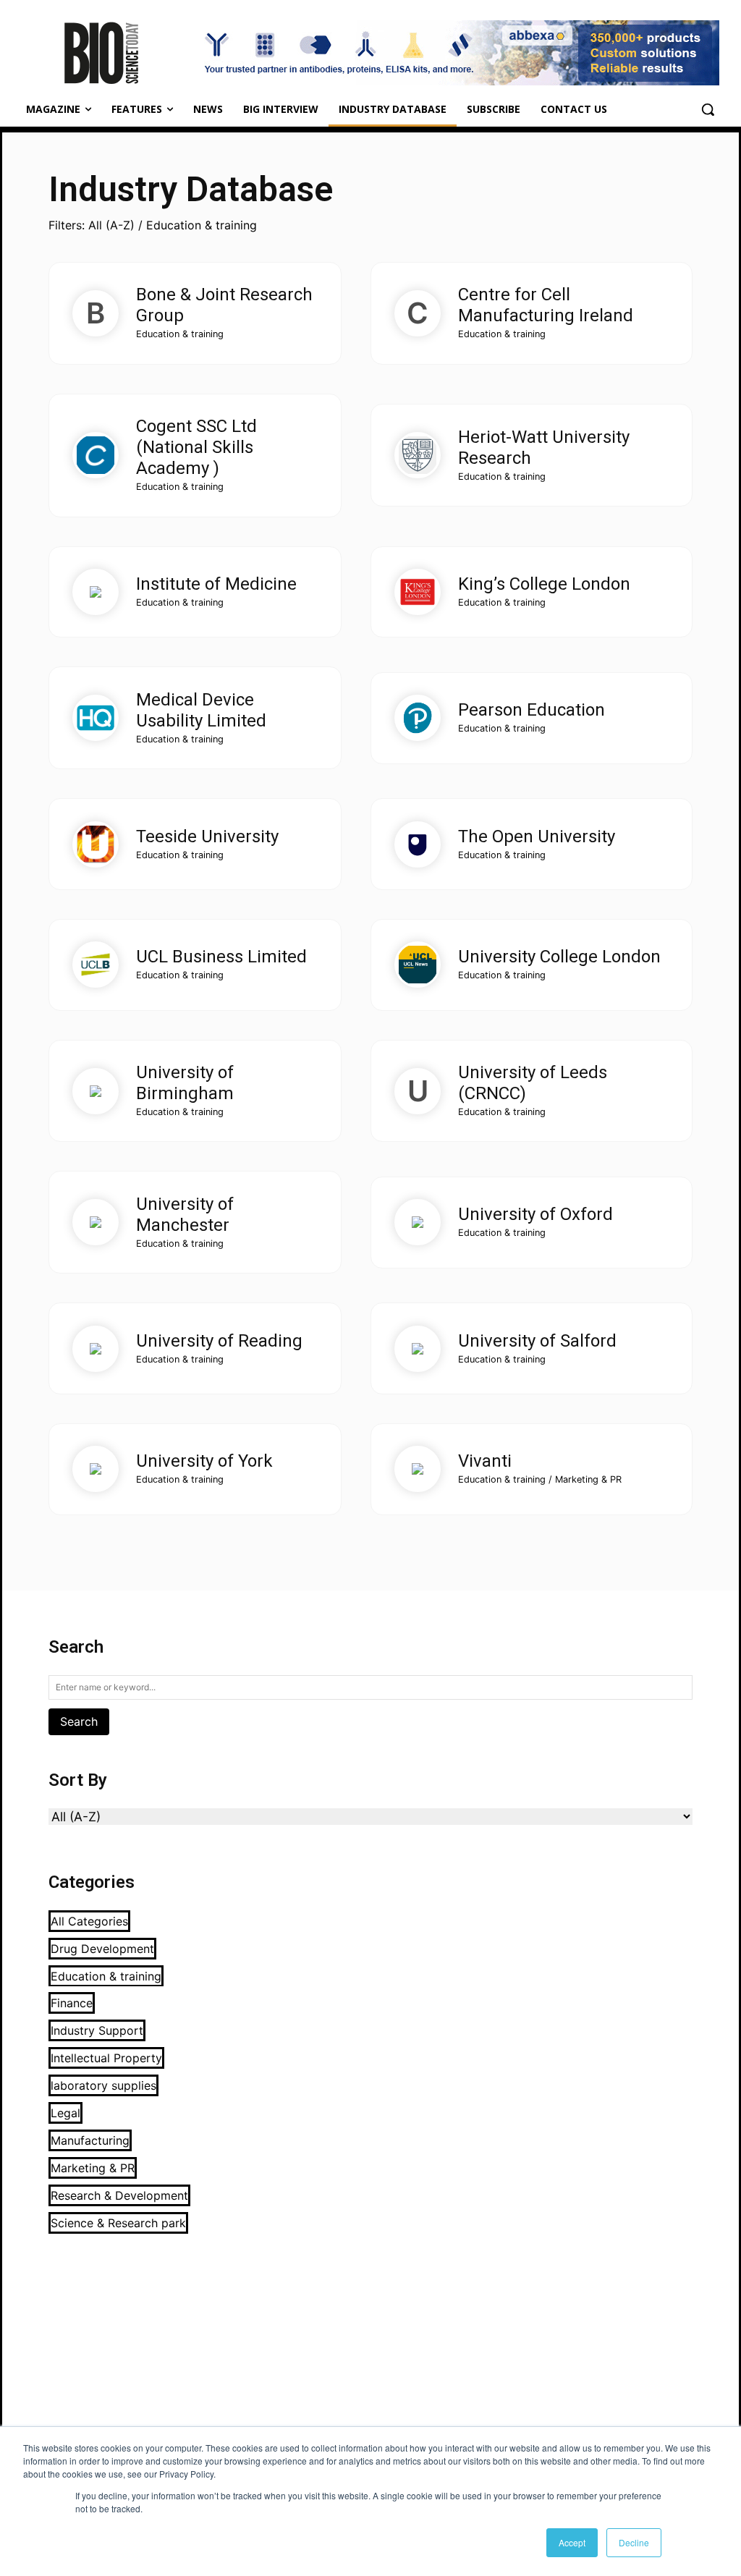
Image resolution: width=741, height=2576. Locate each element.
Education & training (106, 1976)
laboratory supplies (103, 2085)
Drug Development (102, 1949)
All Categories (89, 1921)
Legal (65, 2113)
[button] (708, 109)
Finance (72, 2003)
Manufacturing (90, 2140)
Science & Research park (118, 2223)
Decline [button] (634, 2542)
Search (79, 1721)
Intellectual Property (106, 2058)
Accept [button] (572, 2542)
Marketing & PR (93, 2168)
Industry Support (97, 2030)
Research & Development (119, 2195)
